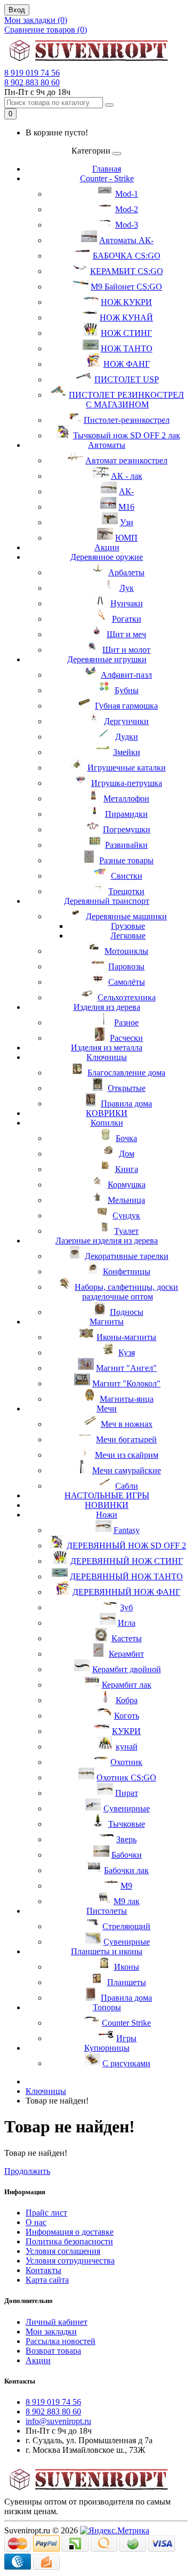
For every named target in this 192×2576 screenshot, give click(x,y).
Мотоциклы (126, 951)
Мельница (126, 1200)
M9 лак (127, 1901)
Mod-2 (127, 209)
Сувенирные (127, 1808)
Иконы (127, 1967)
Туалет (126, 1231)
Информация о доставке (70, 2232)
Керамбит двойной (127, 1669)
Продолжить (27, 2171)
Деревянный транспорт (107, 901)
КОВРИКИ (107, 1113)
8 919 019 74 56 (32, 73)
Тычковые (127, 1824)
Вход (17, 10)
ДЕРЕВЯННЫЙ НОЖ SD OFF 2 (126, 1546)
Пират (127, 1793)
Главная (107, 169)
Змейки (127, 752)
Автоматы (107, 445)
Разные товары (126, 860)
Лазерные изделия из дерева (107, 1241)
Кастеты (127, 1638)
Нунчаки (127, 603)
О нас (36, 2222)
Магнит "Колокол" (126, 1383)
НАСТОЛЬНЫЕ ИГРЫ (107, 1495)
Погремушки (127, 829)
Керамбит (126, 1654)
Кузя (127, 1353)
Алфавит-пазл (126, 675)
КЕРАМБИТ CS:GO (127, 271)
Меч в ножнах (127, 1424)
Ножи (107, 1515)
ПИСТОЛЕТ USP (127, 379)
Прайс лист (46, 2213)
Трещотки (126, 891)
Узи (127, 522)
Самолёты (127, 982)
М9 (126, 1886)
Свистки (127, 876)
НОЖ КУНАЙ (126, 318)
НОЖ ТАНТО (127, 348)
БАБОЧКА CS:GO (127, 256)
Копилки (107, 1123)
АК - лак (127, 476)
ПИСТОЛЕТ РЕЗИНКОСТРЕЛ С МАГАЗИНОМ (126, 400)
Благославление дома (126, 1073)
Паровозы (126, 966)
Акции (107, 547)
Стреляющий (126, 1926)
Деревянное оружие (107, 557)
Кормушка (127, 1185)
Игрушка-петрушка (127, 783)
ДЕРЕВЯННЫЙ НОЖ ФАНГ (126, 1592)
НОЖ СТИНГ (126, 333)
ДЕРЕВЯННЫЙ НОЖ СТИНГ (127, 1561)
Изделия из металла (107, 1048)
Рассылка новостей (61, 2341)
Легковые (128, 936)
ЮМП (126, 538)
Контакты (43, 2270)
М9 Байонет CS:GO (126, 287)
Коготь (127, 1716)
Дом (127, 1154)
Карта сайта (47, 2280)
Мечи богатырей (126, 1439)
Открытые (127, 1088)
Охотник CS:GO (126, 1777)
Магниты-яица (127, 1399)
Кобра (127, 1700)
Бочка (126, 1138)
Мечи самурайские (127, 1470)
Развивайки (126, 845)
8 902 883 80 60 (32, 82)
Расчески (126, 1038)
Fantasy (127, 1530)
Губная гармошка (126, 706)
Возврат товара (53, 2351)
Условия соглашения (63, 2251)
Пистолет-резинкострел (127, 420)
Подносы (127, 1312)
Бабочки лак (126, 1870)
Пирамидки (126, 814)
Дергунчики (126, 721)
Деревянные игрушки (107, 659)
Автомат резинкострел (126, 460)
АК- (126, 491)
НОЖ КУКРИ (126, 302)
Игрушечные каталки (127, 768)
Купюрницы (107, 2048)
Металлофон (126, 799)
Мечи (107, 1409)
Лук (127, 588)
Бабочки (127, 1855)
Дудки (127, 737)
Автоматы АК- (126, 240)
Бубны (127, 690)
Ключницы (107, 1057)
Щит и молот (126, 650)
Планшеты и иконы (107, 1951)
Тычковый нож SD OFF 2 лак (127, 435)
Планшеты (127, 1982)
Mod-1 (127, 194)
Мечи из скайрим (127, 1455)
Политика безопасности (69, 2241)
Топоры (107, 2007)
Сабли (127, 1486)
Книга (127, 1169)
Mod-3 (127, 225)
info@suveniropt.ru (58, 2421)
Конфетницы (127, 1271)
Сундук (126, 1215)
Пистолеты (107, 1911)
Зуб (126, 1607)
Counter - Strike (107, 178)
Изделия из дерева (107, 1007)
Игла (127, 1623)
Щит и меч (126, 634)
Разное (126, 1022)
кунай (127, 1747)
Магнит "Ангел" (126, 1368)
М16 (126, 507)
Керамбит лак (127, 1685)
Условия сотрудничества (70, 2261)
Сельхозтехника (127, 997)
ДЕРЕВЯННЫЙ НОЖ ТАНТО (126, 1576)
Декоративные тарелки (127, 1256)
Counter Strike (126, 2023)
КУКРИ (126, 1731)
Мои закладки (51, 2332)
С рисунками (126, 2063)
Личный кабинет (57, 2322)
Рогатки (127, 619)
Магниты (107, 1322)
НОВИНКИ (107, 1505)
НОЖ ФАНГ (127, 364)
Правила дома (126, 1104)
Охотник (126, 1762)
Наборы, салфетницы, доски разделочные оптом (126, 1292)
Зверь (126, 1839)
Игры (126, 2038)
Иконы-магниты (126, 1337)
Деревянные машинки (126, 916)
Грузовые (128, 926)
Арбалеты (126, 572)
